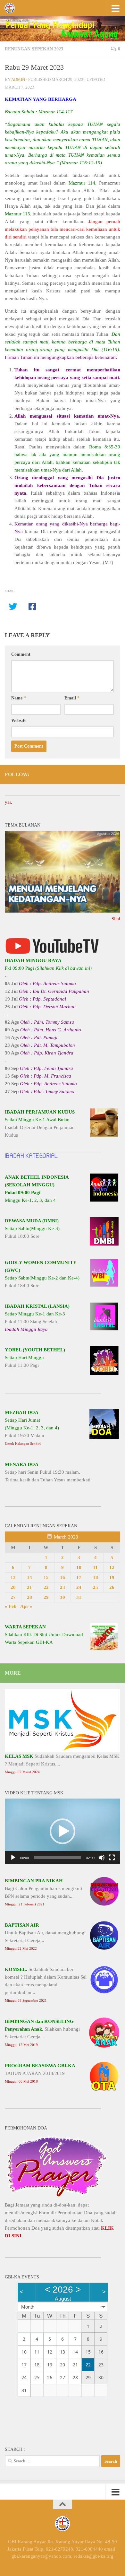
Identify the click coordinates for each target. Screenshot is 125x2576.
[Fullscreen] (112, 1858)
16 (63, 1577)
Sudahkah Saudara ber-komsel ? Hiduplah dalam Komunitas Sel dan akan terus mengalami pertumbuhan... (46, 1985)
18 (96, 1577)
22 (46, 1587)
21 (29, 1587)
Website (19, 720)
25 (96, 1587)
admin (18, 79)
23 (63, 1587)
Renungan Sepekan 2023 (34, 49)
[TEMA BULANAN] (63, 911)
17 (79, 1577)
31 (79, 1597)
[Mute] (102, 1858)
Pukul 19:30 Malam (32, 1428)
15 (46, 1577)
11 (95, 1567)
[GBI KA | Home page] (11, 8)
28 (29, 1597)
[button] (63, 1831)
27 (13, 1597)
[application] (63, 1831)
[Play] (13, 1858)
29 (46, 1597)
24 (79, 1587)
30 (63, 1597)
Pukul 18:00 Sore (32, 1228)
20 (13, 1587)
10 (79, 1567)
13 (13, 1577)
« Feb (11, 1606)
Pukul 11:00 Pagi (35, 1357)
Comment (21, 654)
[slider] (57, 1858)
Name (19, 698)
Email (72, 698)
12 (112, 1567)
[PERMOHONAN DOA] (57, 2197)
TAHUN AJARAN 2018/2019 (40, 2073)
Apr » (26, 1606)
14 (29, 1577)
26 (112, 1587)
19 (112, 1577)
